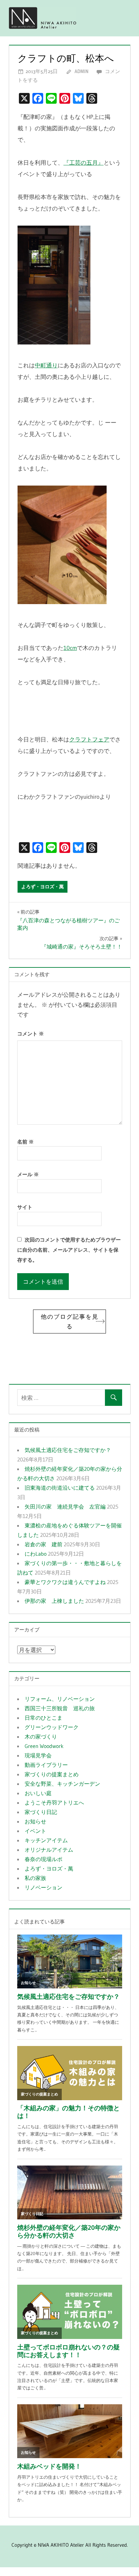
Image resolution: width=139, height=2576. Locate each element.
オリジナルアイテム (49, 1850)
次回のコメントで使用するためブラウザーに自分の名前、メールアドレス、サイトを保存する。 (69, 1250)
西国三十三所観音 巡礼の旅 (60, 1708)
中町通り (46, 365)
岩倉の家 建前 (44, 1544)
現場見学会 (38, 1755)
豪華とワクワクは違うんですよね (65, 1582)
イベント (35, 1831)
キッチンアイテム (46, 1840)
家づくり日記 (41, 1812)
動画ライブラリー (46, 1765)
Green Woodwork (44, 1746)
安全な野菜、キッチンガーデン (62, 1784)
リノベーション (44, 1887)
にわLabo (36, 1554)
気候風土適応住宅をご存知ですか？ (68, 1450)
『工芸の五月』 (84, 162)
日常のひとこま (44, 1718)
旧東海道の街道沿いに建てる (60, 1488)
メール (28, 1174)
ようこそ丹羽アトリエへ (54, 1803)
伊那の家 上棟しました (54, 1601)
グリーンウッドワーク (52, 1727)
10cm (70, 648)
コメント (31, 1034)
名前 (25, 1142)
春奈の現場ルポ (44, 1859)
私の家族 (35, 1878)
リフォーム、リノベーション (60, 1699)
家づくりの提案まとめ (52, 1774)
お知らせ (35, 1821)
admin (81, 71)
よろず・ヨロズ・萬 (43, 887)
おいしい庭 (38, 1793)
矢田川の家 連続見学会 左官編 (65, 1507)
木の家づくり (41, 1737)
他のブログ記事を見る (70, 1322)
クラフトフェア (89, 739)
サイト (25, 1207)
